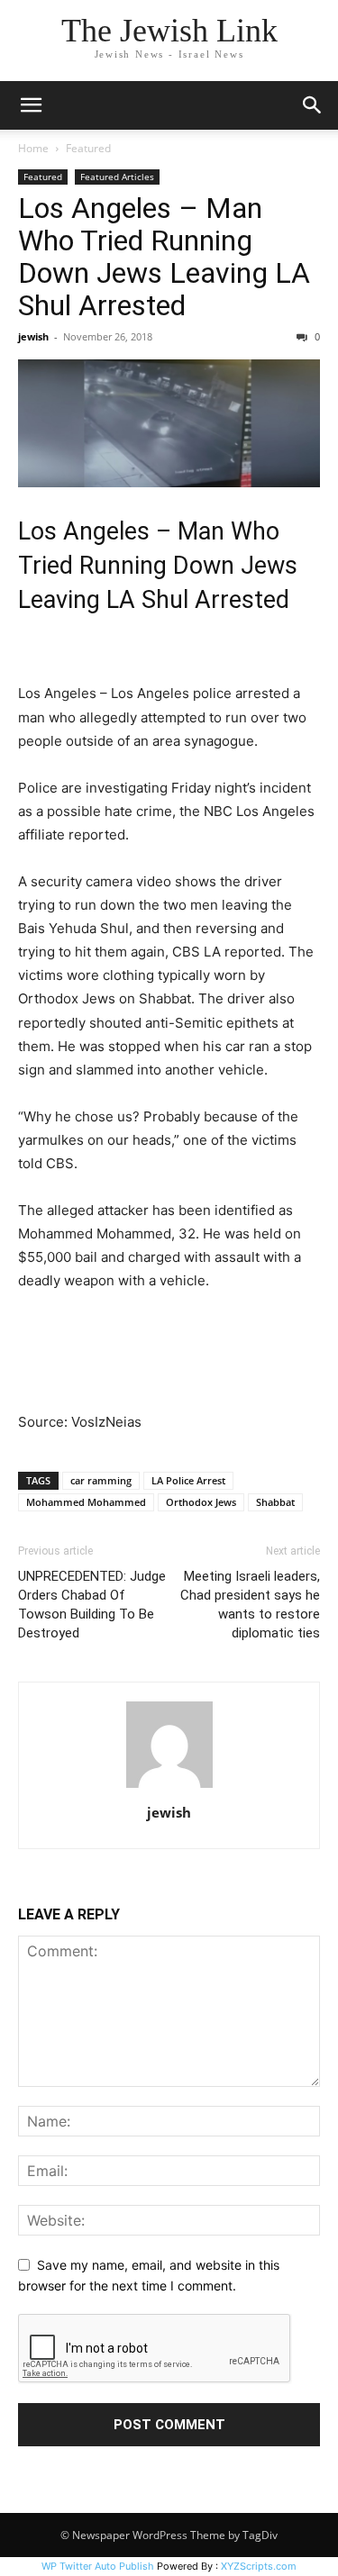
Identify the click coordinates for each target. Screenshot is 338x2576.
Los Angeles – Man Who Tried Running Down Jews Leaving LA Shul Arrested (164, 257)
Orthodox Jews (201, 1502)
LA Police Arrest (188, 1480)
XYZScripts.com (259, 2566)
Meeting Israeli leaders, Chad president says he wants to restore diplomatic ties (250, 1605)
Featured (88, 148)
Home (33, 148)
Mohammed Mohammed (86, 1502)
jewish (33, 336)
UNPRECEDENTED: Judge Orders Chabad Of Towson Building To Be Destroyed (92, 1605)
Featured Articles (117, 177)
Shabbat (275, 1502)
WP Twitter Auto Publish (98, 2566)
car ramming (101, 1480)
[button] (31, 105)
